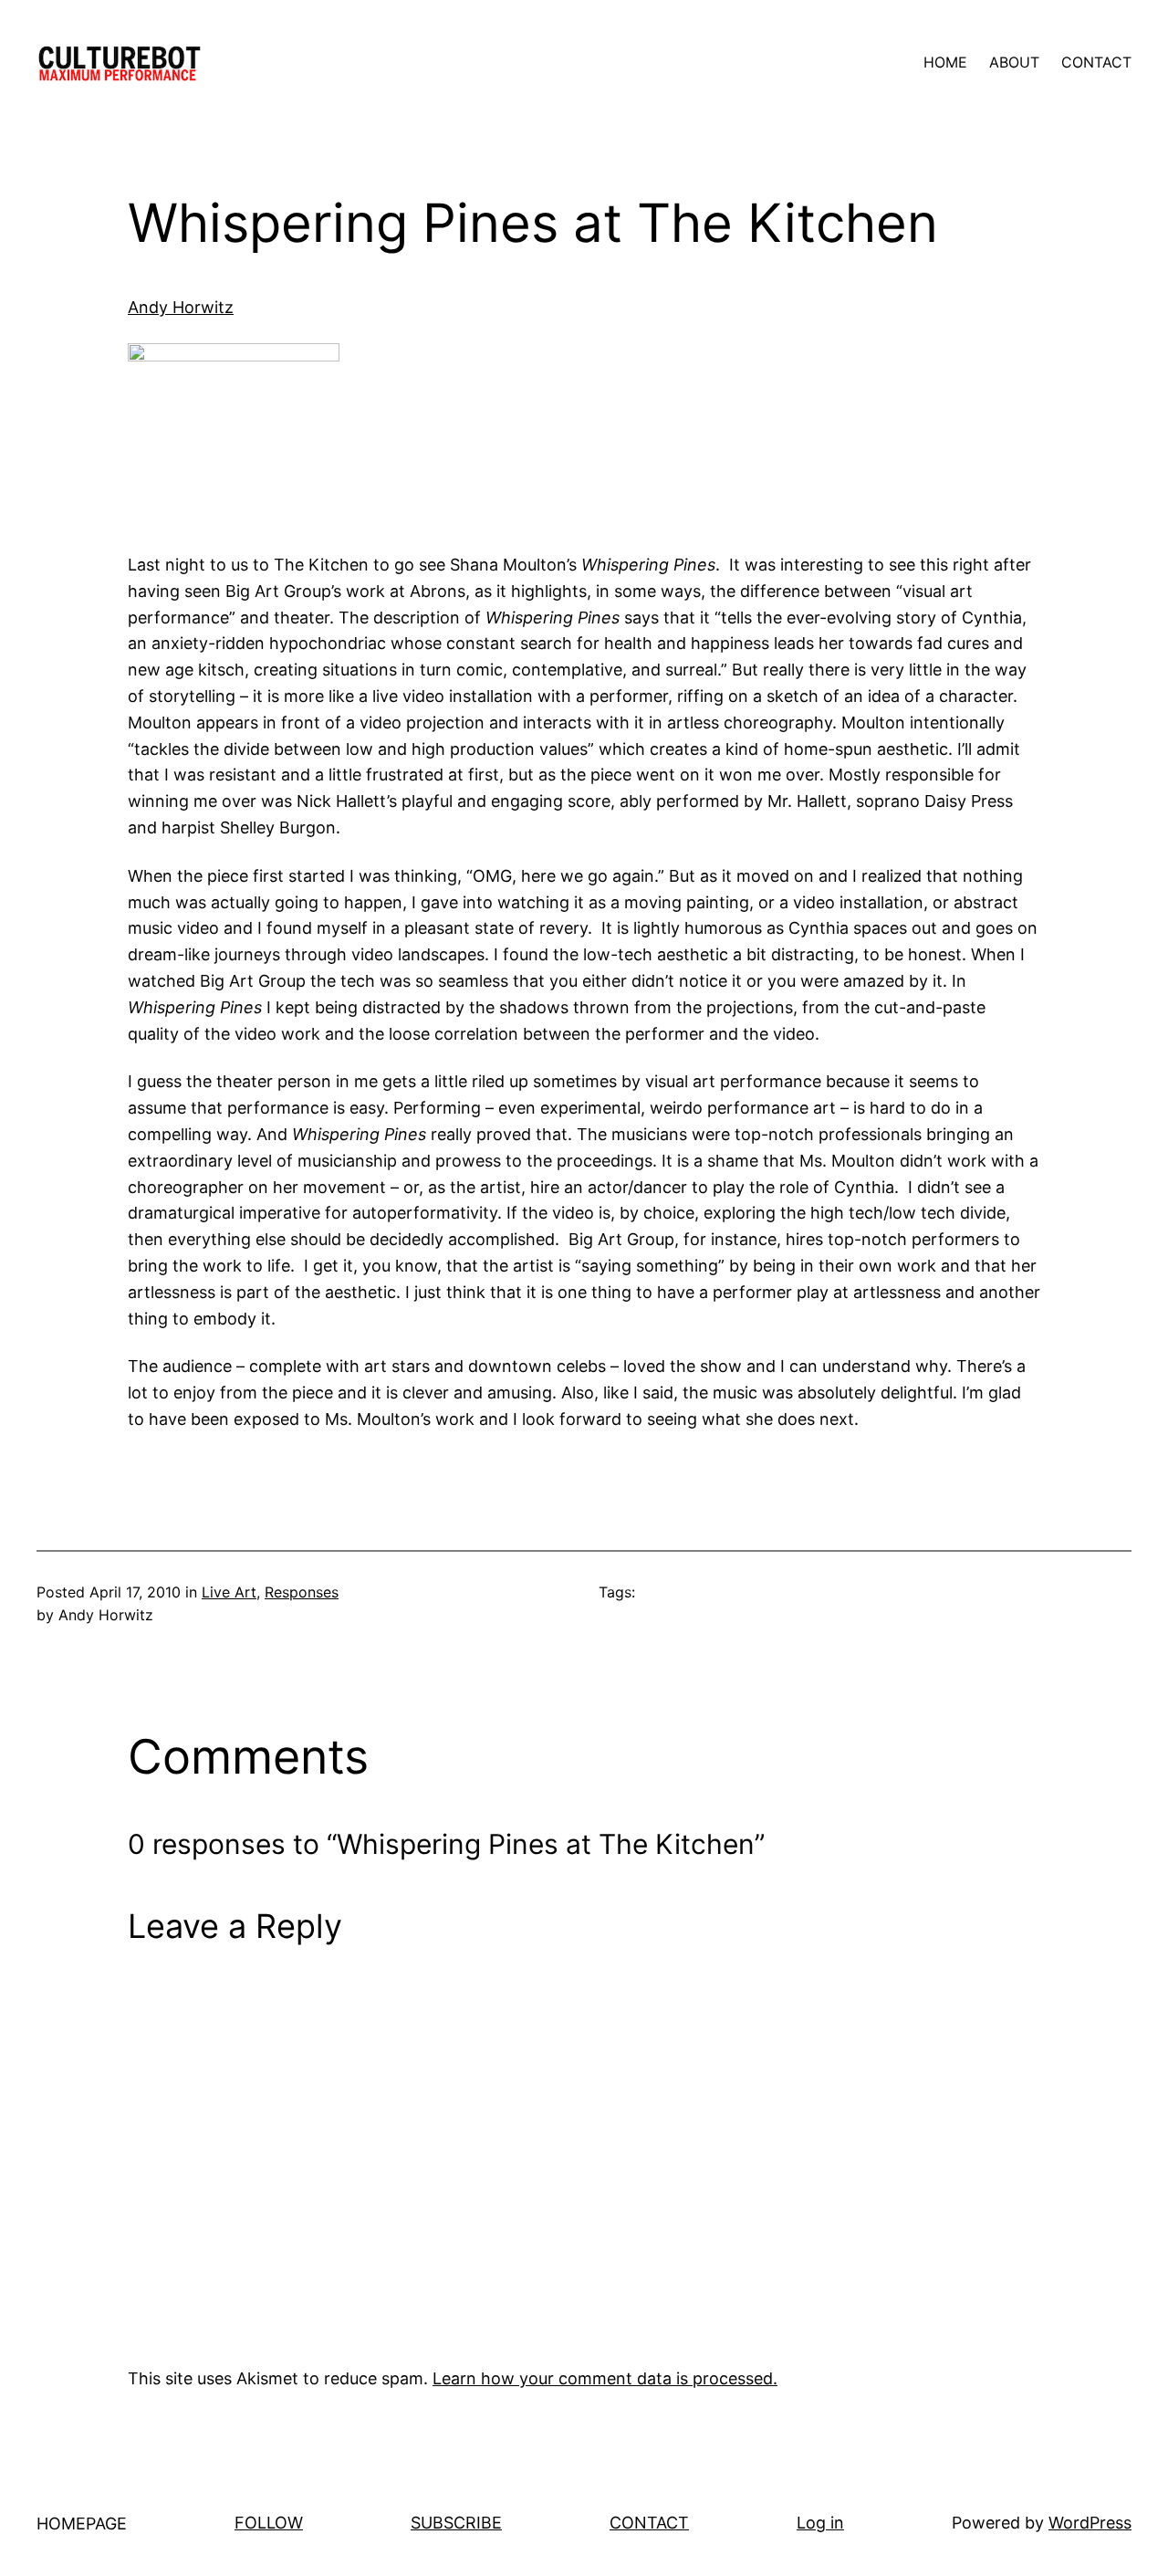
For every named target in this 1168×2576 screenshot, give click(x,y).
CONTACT (649, 2523)
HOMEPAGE (82, 2524)
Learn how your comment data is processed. (605, 2378)
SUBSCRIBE (456, 2523)
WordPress (1090, 2523)
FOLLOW (269, 2523)
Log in (820, 2523)
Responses (302, 1592)
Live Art (229, 1592)
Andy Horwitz (181, 307)
